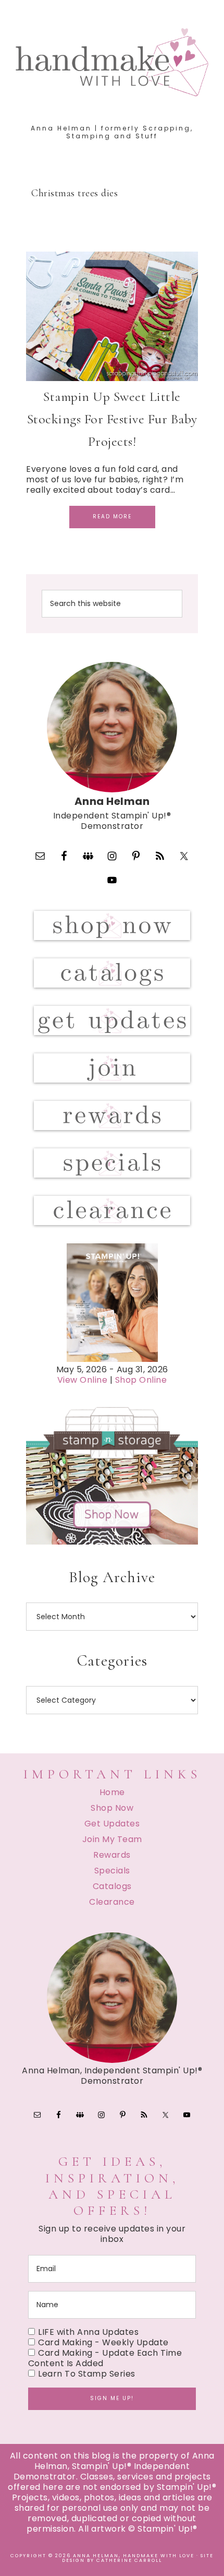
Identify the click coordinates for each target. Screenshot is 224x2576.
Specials (112, 1871)
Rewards (112, 1855)
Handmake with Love (112, 62)
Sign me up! (112, 2398)
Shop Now (112, 1808)
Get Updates (112, 1824)
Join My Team (112, 1839)
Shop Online (141, 1380)
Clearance (112, 1902)
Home (112, 1792)
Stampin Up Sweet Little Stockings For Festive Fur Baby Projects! (112, 419)
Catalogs (112, 1886)
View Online (83, 1380)
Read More (112, 517)
